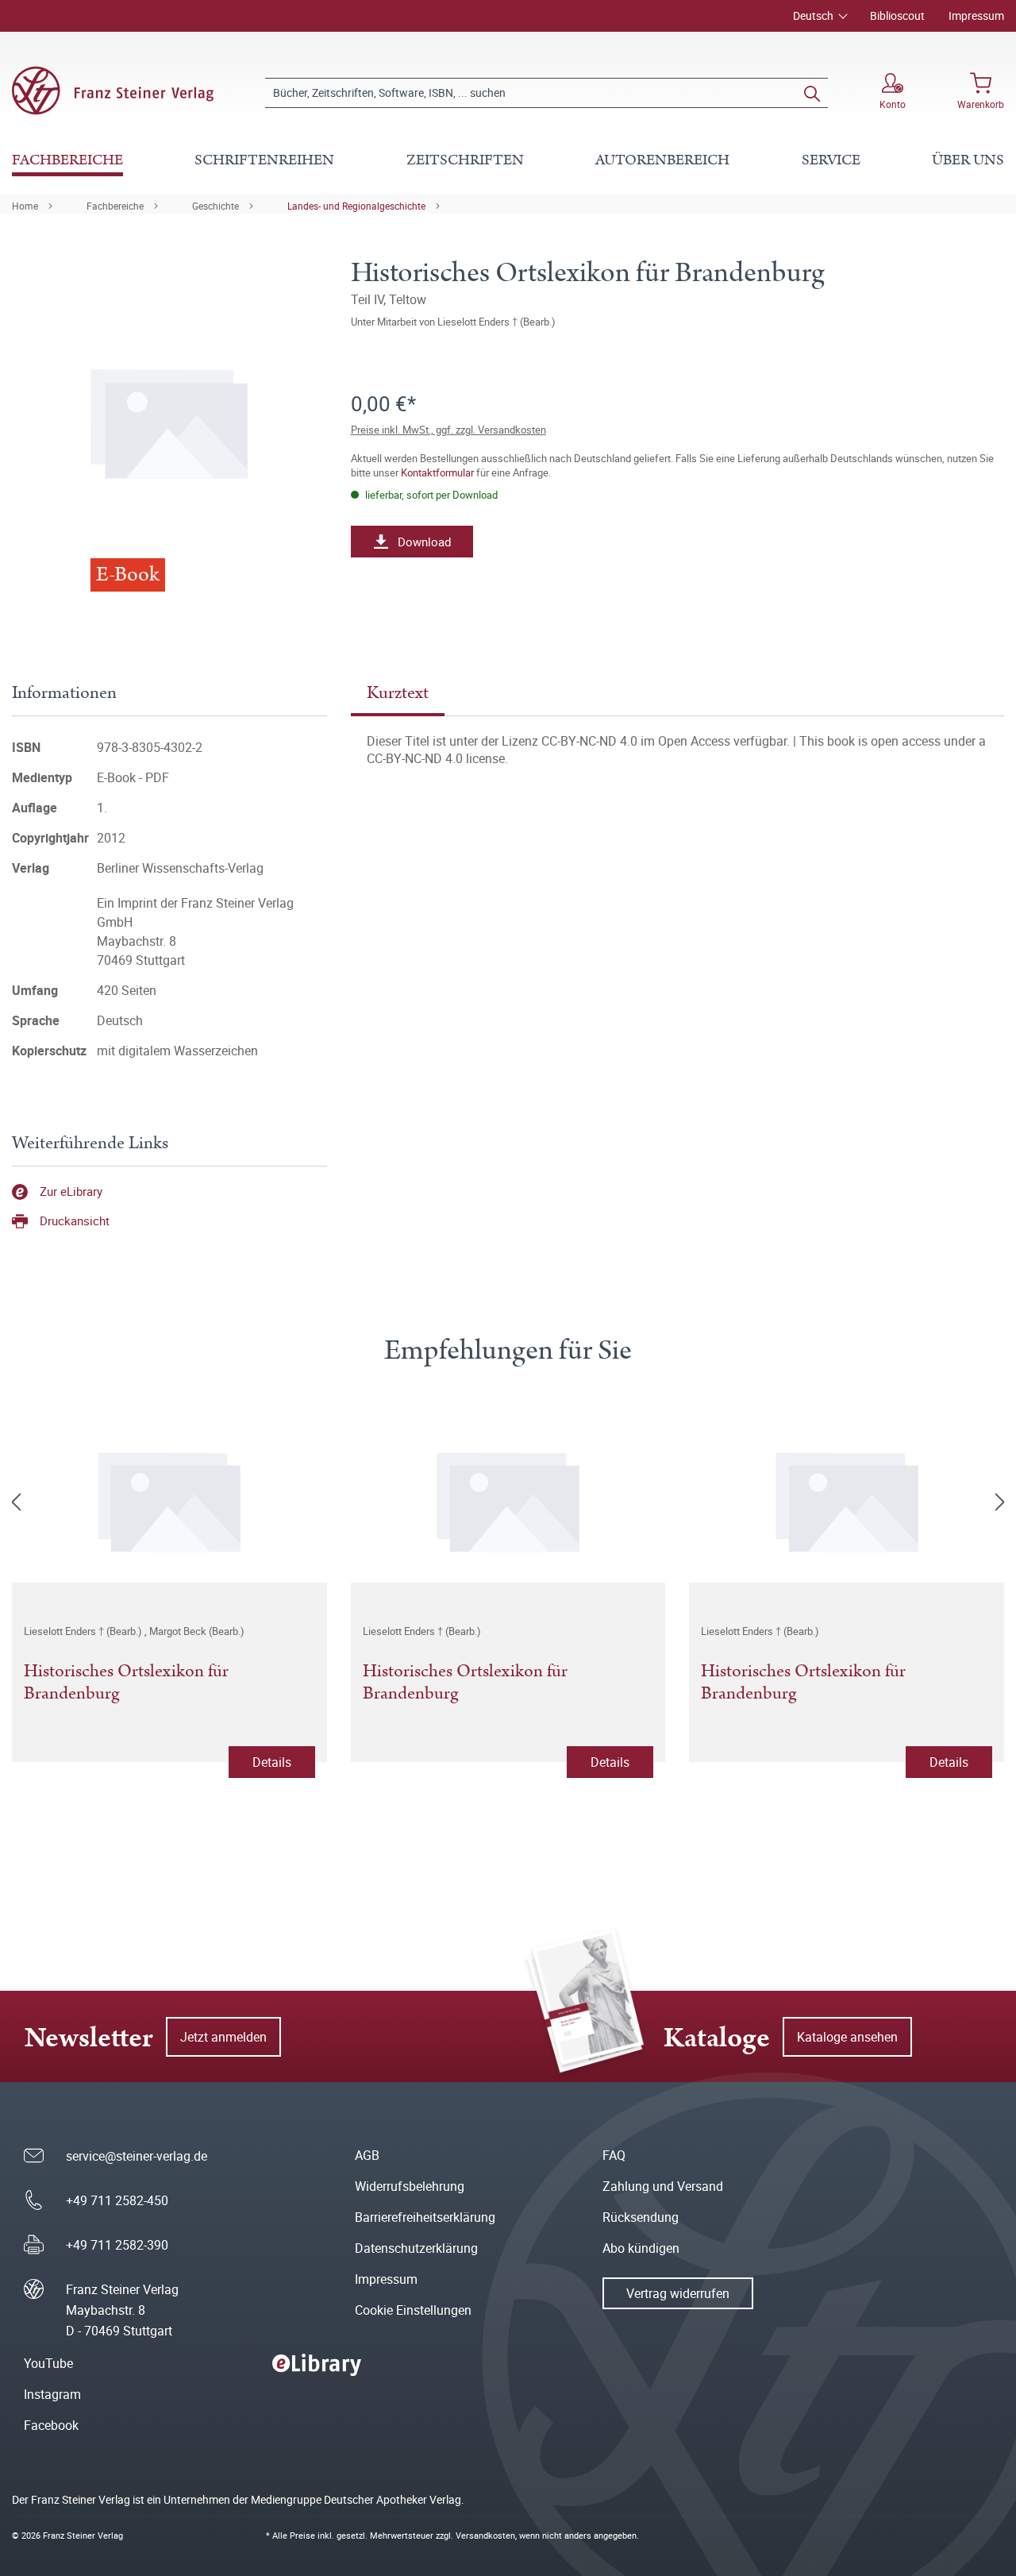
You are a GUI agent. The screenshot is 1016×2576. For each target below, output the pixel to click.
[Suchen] (812, 93)
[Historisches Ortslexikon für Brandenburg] (169, 1499)
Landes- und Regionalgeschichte (356, 206)
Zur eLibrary (71, 1191)
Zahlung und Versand (663, 2186)
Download (424, 542)
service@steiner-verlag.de (137, 2156)
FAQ (614, 2155)
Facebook (51, 2425)
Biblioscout (897, 15)
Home (25, 206)
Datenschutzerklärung (416, 2248)
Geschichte (216, 206)
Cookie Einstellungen (413, 2310)
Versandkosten (485, 2535)
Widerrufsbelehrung (410, 2186)
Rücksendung (641, 2217)
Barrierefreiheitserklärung (425, 2217)
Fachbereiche (115, 206)
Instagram (52, 2394)
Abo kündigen (641, 2248)
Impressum (976, 15)
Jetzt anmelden (223, 2037)
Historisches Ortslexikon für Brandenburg (126, 1683)
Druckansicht (75, 1221)
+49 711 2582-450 (117, 2200)
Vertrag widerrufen (678, 2293)
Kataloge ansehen (847, 2037)
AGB (367, 2155)
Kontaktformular (437, 472)
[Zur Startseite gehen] (113, 91)
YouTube (48, 2363)
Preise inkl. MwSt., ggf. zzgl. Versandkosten (448, 430)
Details (272, 1762)
